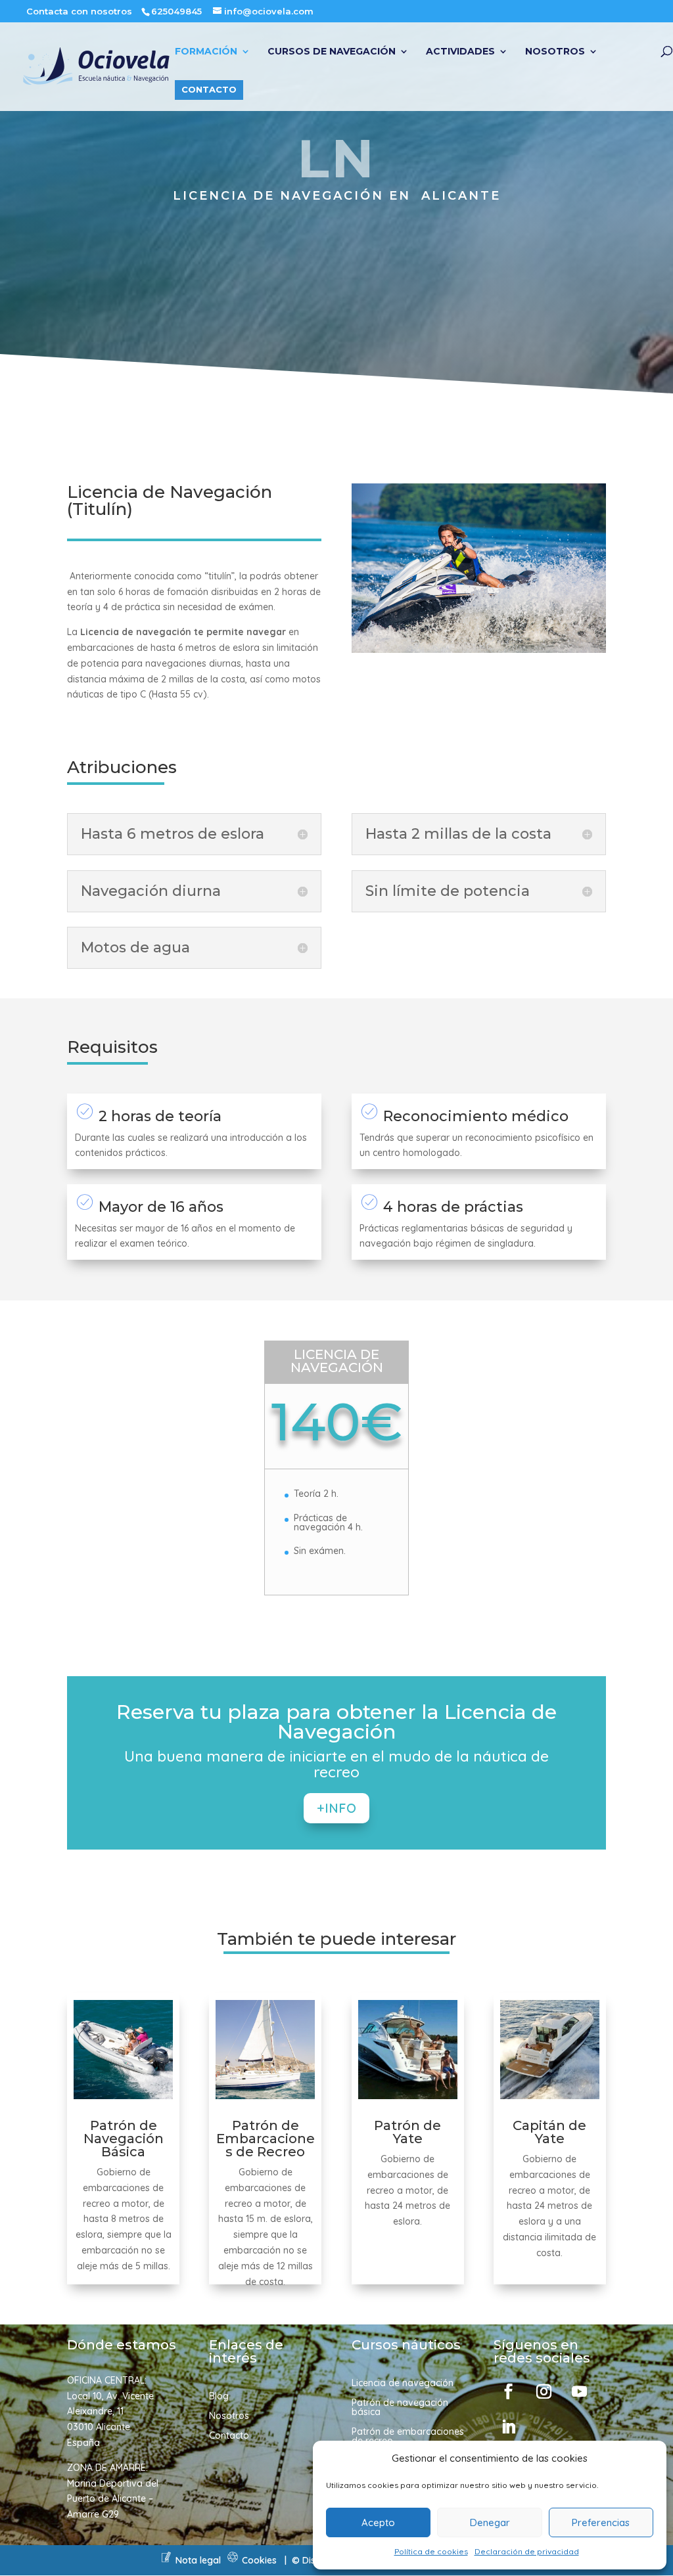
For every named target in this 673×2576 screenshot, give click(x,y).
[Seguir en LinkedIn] (509, 2427)
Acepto (378, 2522)
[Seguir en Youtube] (580, 2391)
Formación (206, 52)
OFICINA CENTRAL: (107, 2380)
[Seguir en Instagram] (544, 2391)
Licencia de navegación (403, 2384)
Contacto (209, 89)
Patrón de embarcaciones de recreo (408, 2437)
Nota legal (198, 2560)
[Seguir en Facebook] (509, 2391)
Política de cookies (431, 2551)
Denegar (490, 2522)
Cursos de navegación (332, 52)
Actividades (460, 52)
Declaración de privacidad (527, 2551)
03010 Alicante (99, 2427)
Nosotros (555, 52)
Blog (219, 2397)
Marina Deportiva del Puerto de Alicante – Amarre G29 (113, 2499)
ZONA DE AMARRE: (107, 2468)
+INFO (336, 1808)
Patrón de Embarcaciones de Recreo (266, 2139)
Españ (81, 2443)
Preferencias (601, 2522)
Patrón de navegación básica (400, 2408)
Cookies (259, 2560)
